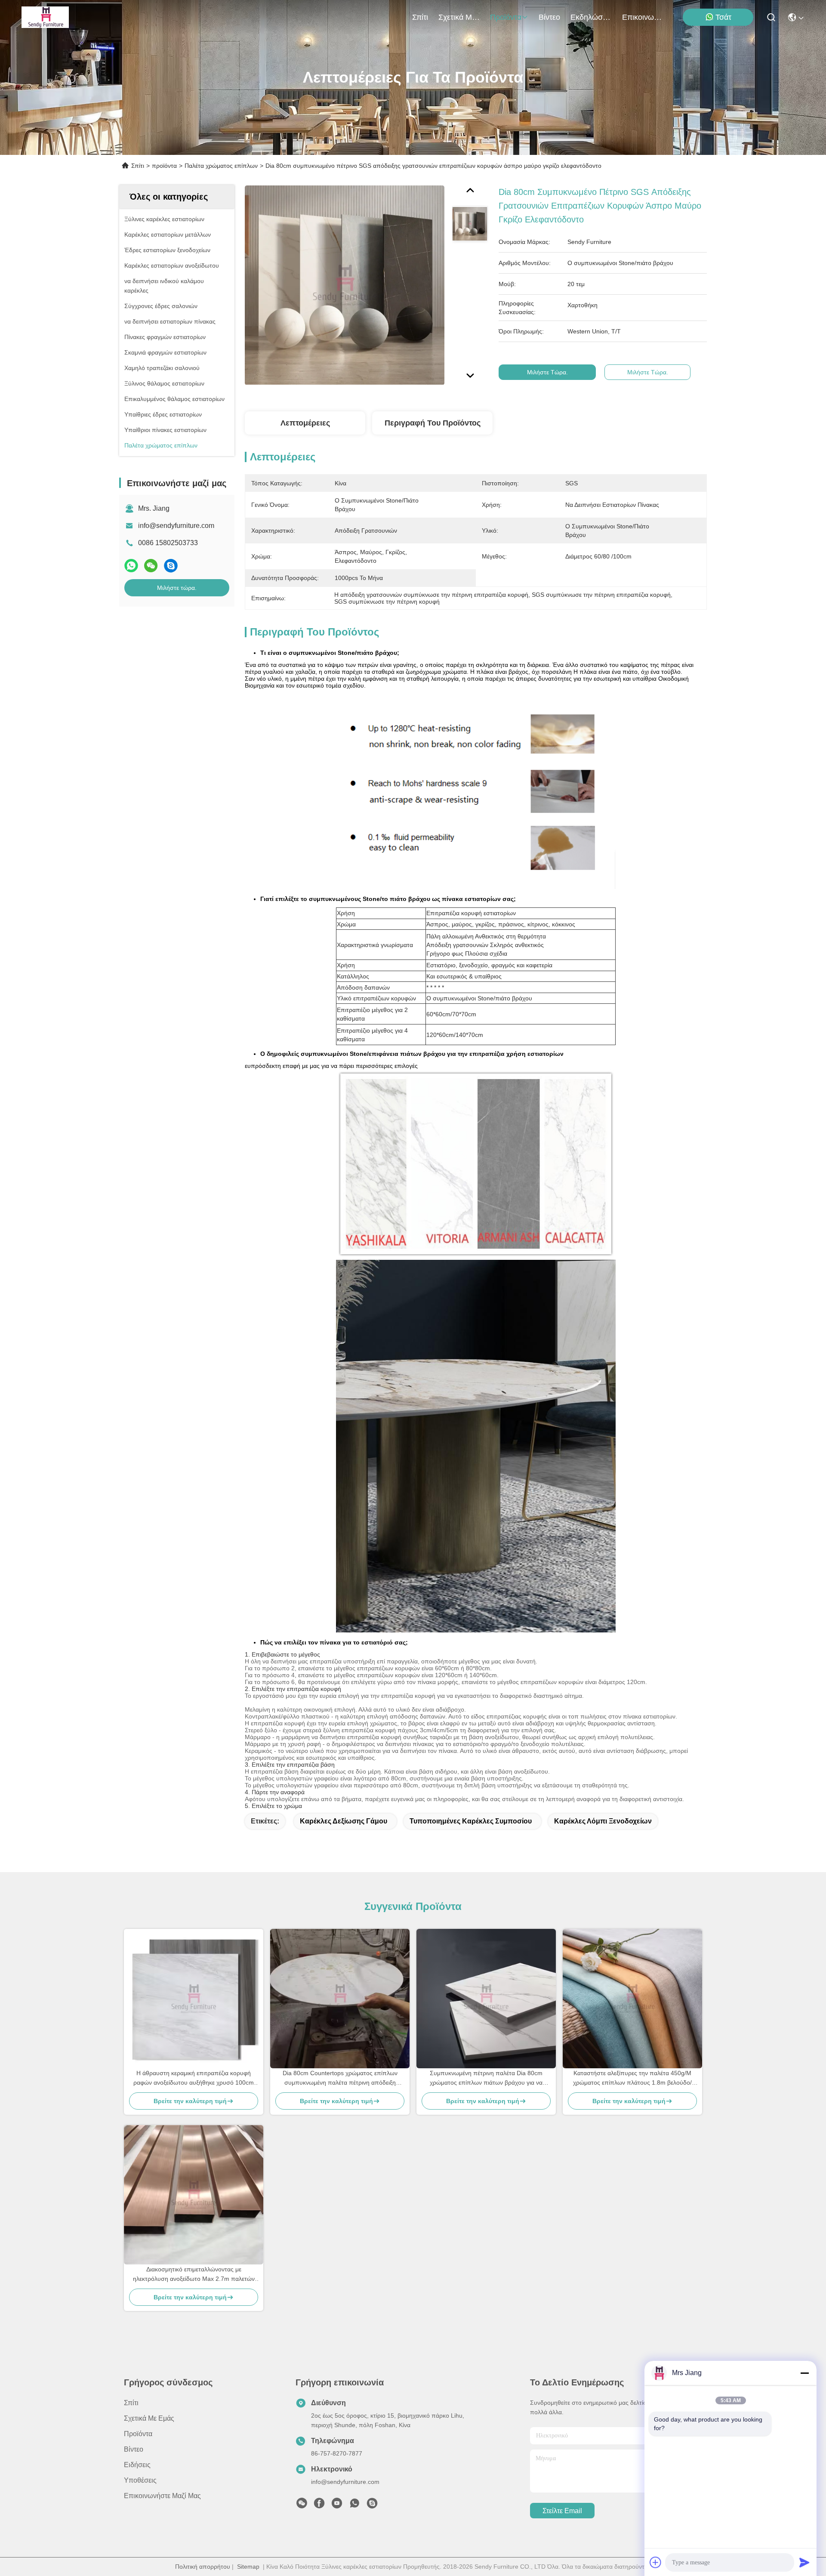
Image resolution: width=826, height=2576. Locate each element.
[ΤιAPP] (131, 566)
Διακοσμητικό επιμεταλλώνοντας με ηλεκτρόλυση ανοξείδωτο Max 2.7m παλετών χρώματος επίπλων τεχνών (194, 2275)
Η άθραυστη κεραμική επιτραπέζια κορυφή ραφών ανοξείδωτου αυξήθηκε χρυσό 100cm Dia (194, 2078)
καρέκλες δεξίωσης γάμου (344, 1821)
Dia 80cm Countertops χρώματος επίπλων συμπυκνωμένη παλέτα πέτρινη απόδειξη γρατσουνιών (340, 2078)
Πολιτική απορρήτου (203, 2567)
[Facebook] (319, 2505)
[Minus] (804, 2373)
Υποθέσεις (140, 2480)
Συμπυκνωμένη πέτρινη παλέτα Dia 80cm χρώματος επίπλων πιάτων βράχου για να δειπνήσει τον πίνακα (486, 2078)
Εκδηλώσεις (591, 17)
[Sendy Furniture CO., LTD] (45, 17)
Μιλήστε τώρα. (177, 588)
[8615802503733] (354, 2505)
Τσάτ (723, 17)
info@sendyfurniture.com (176, 526)
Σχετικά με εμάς (459, 17)
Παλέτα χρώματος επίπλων (221, 166)
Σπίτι (420, 17)
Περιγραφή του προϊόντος (433, 423)
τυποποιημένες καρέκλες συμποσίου (471, 1821)
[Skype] (171, 566)
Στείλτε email (562, 2511)
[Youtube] (337, 2505)
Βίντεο (549, 17)
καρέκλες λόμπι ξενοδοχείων (603, 1821)
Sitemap (248, 2567)
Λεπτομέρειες (305, 423)
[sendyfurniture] (372, 2505)
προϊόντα (506, 17)
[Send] (804, 2562)
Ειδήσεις (137, 2465)
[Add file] (656, 2562)
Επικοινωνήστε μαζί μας (643, 17)
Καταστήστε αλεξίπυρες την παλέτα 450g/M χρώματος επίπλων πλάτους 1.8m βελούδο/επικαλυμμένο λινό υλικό (632, 2078)
